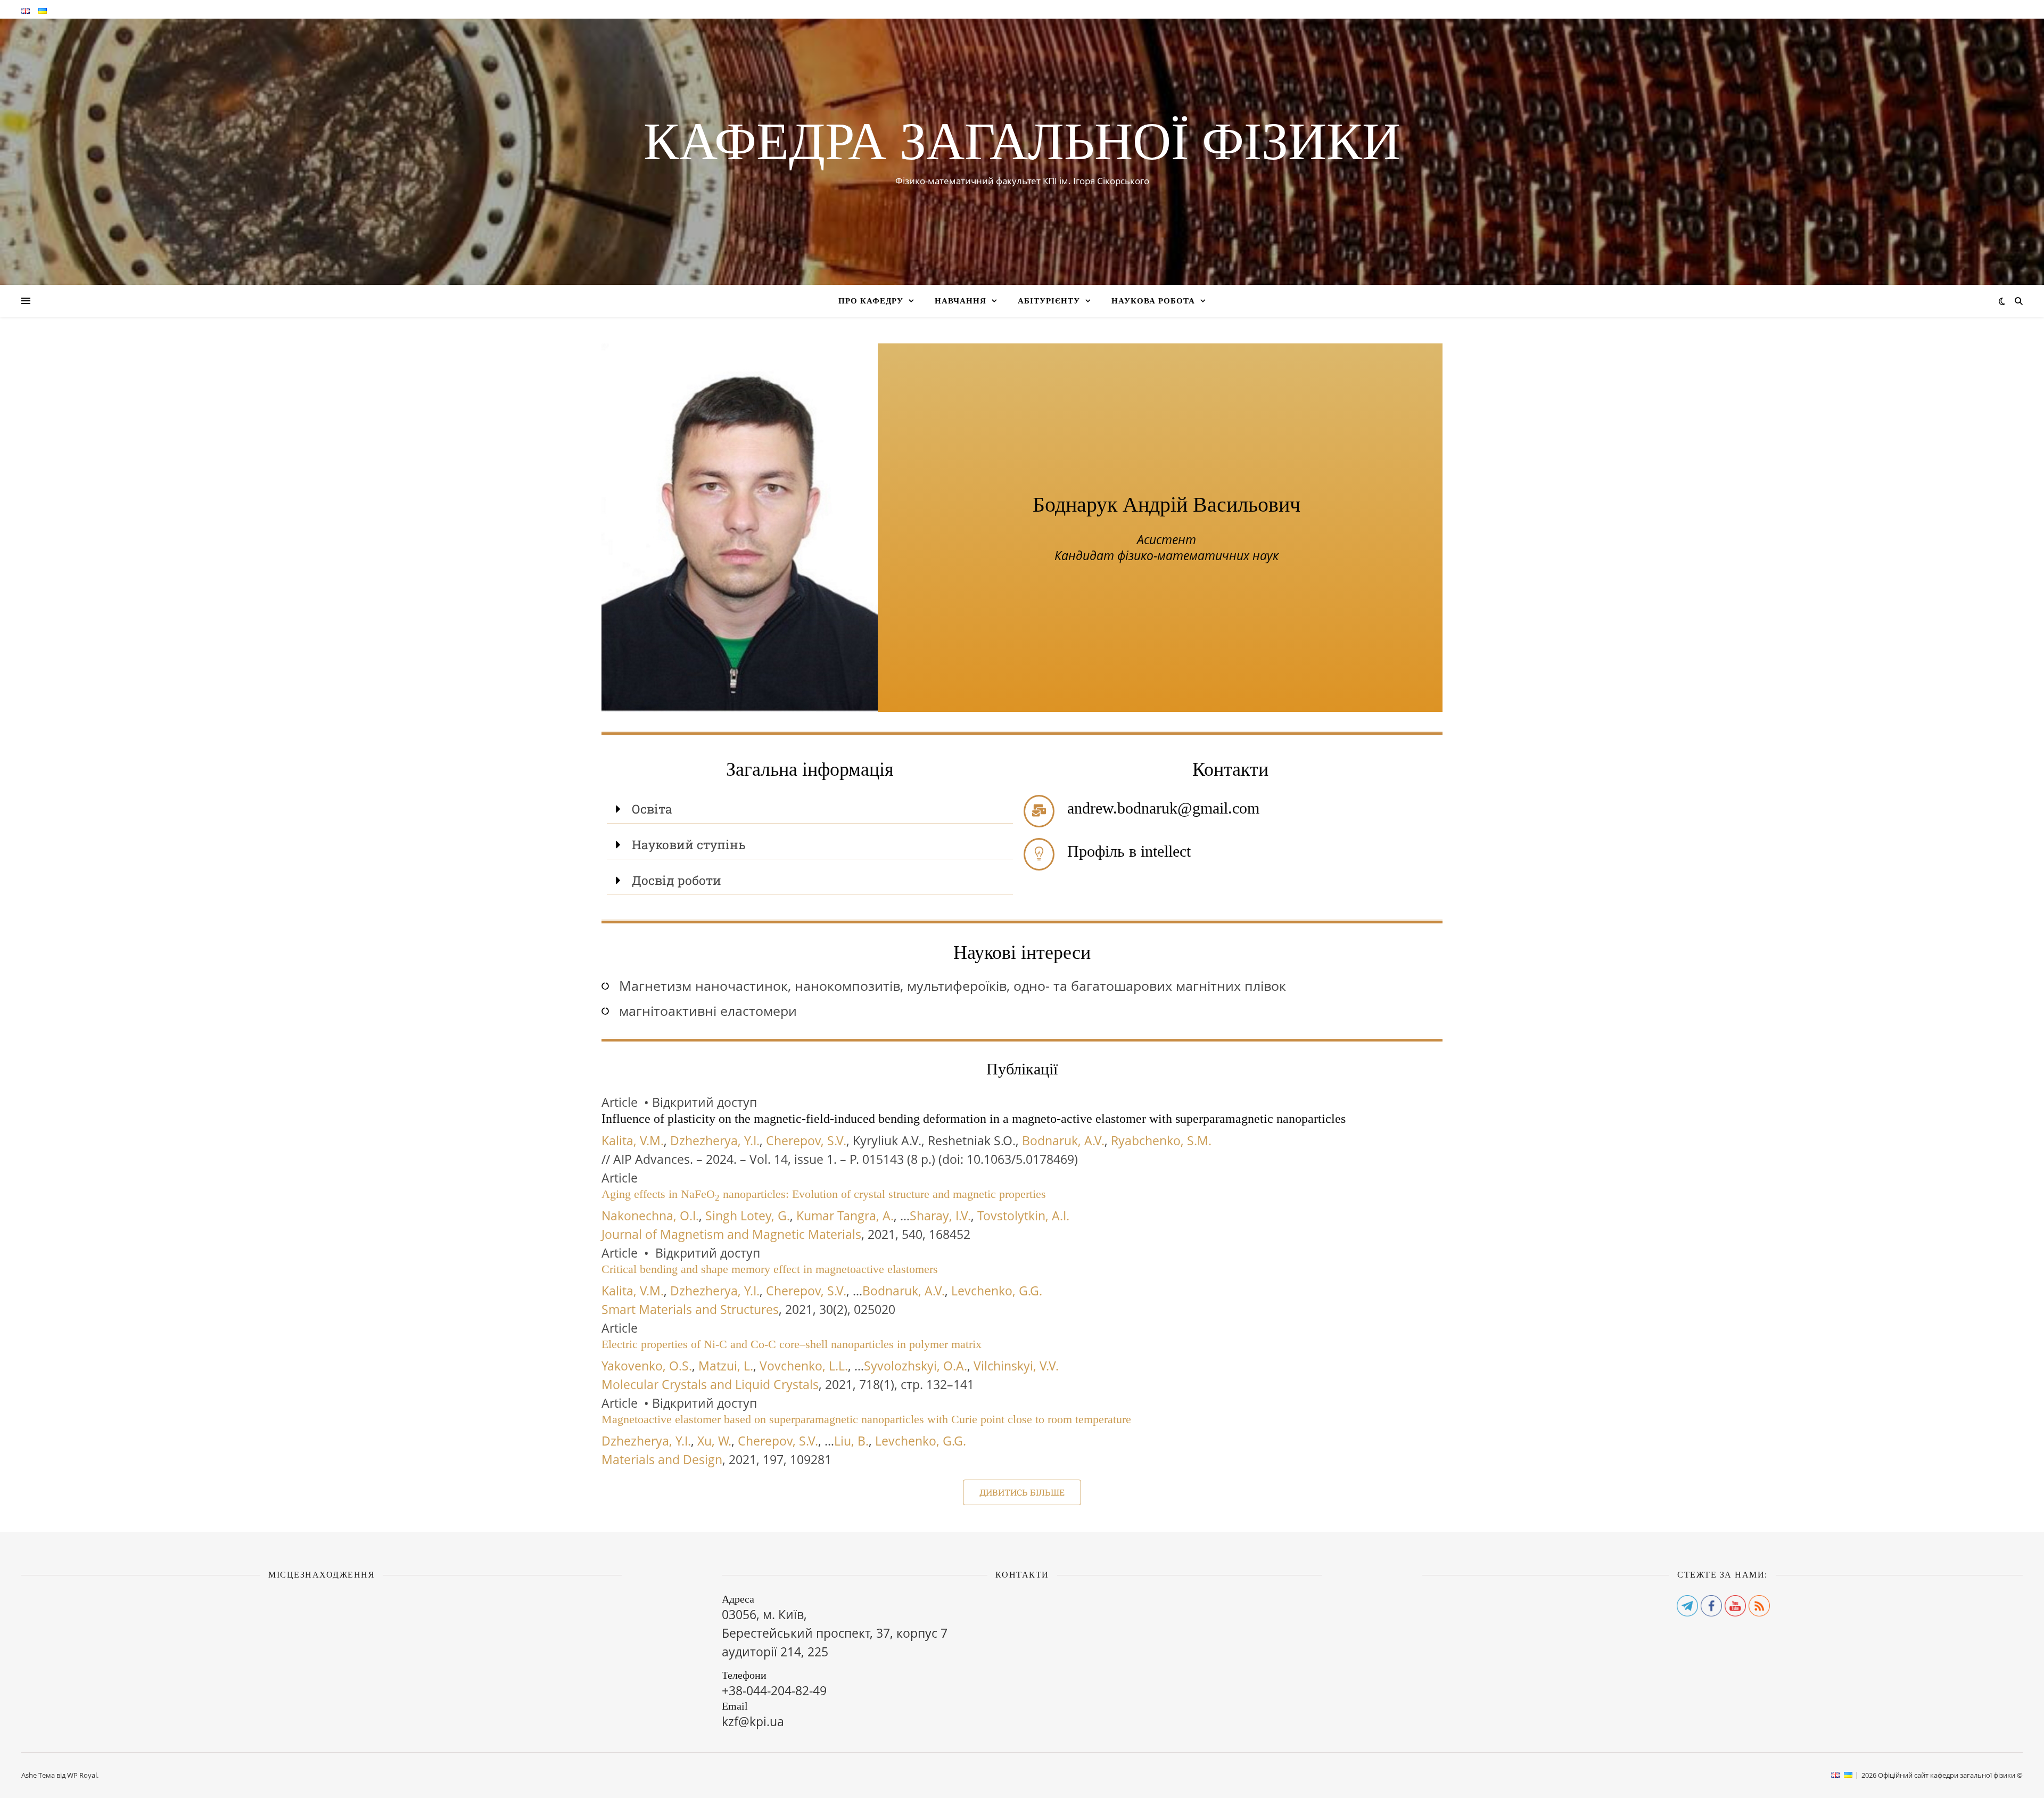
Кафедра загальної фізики (1022, 142)
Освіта (652, 809)
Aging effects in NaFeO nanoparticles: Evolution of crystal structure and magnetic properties (824, 1194)
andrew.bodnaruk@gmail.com (1163, 808)
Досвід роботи (677, 880)
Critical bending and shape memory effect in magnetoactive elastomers (770, 1269)
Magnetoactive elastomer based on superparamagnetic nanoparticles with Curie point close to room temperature (866, 1419)
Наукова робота (1153, 301)
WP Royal (82, 1775)
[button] (810, 809)
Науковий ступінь (689, 844)
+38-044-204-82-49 (774, 1690)
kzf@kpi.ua (753, 1721)
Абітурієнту (1049, 301)
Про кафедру (871, 301)
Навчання (961, 301)
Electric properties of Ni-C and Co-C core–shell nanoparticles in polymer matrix (792, 1344)
